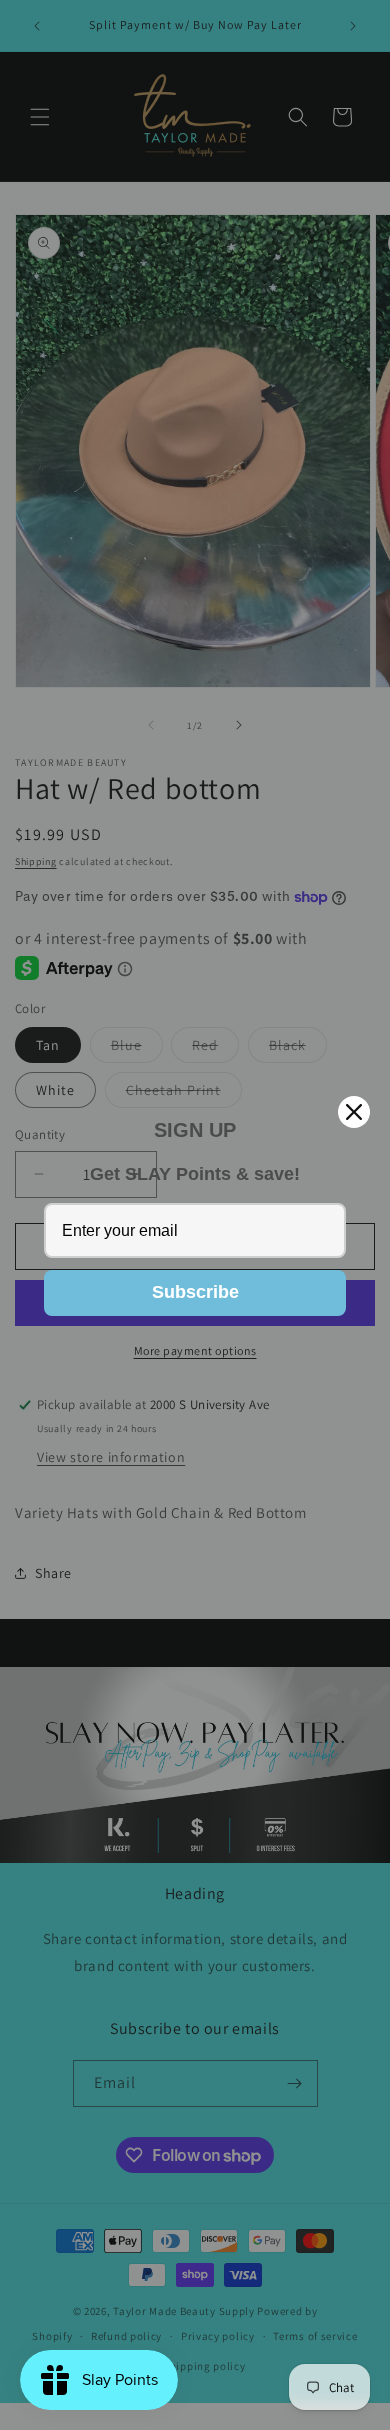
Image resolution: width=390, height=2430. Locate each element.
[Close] (354, 1112)
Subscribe (195, 1292)
